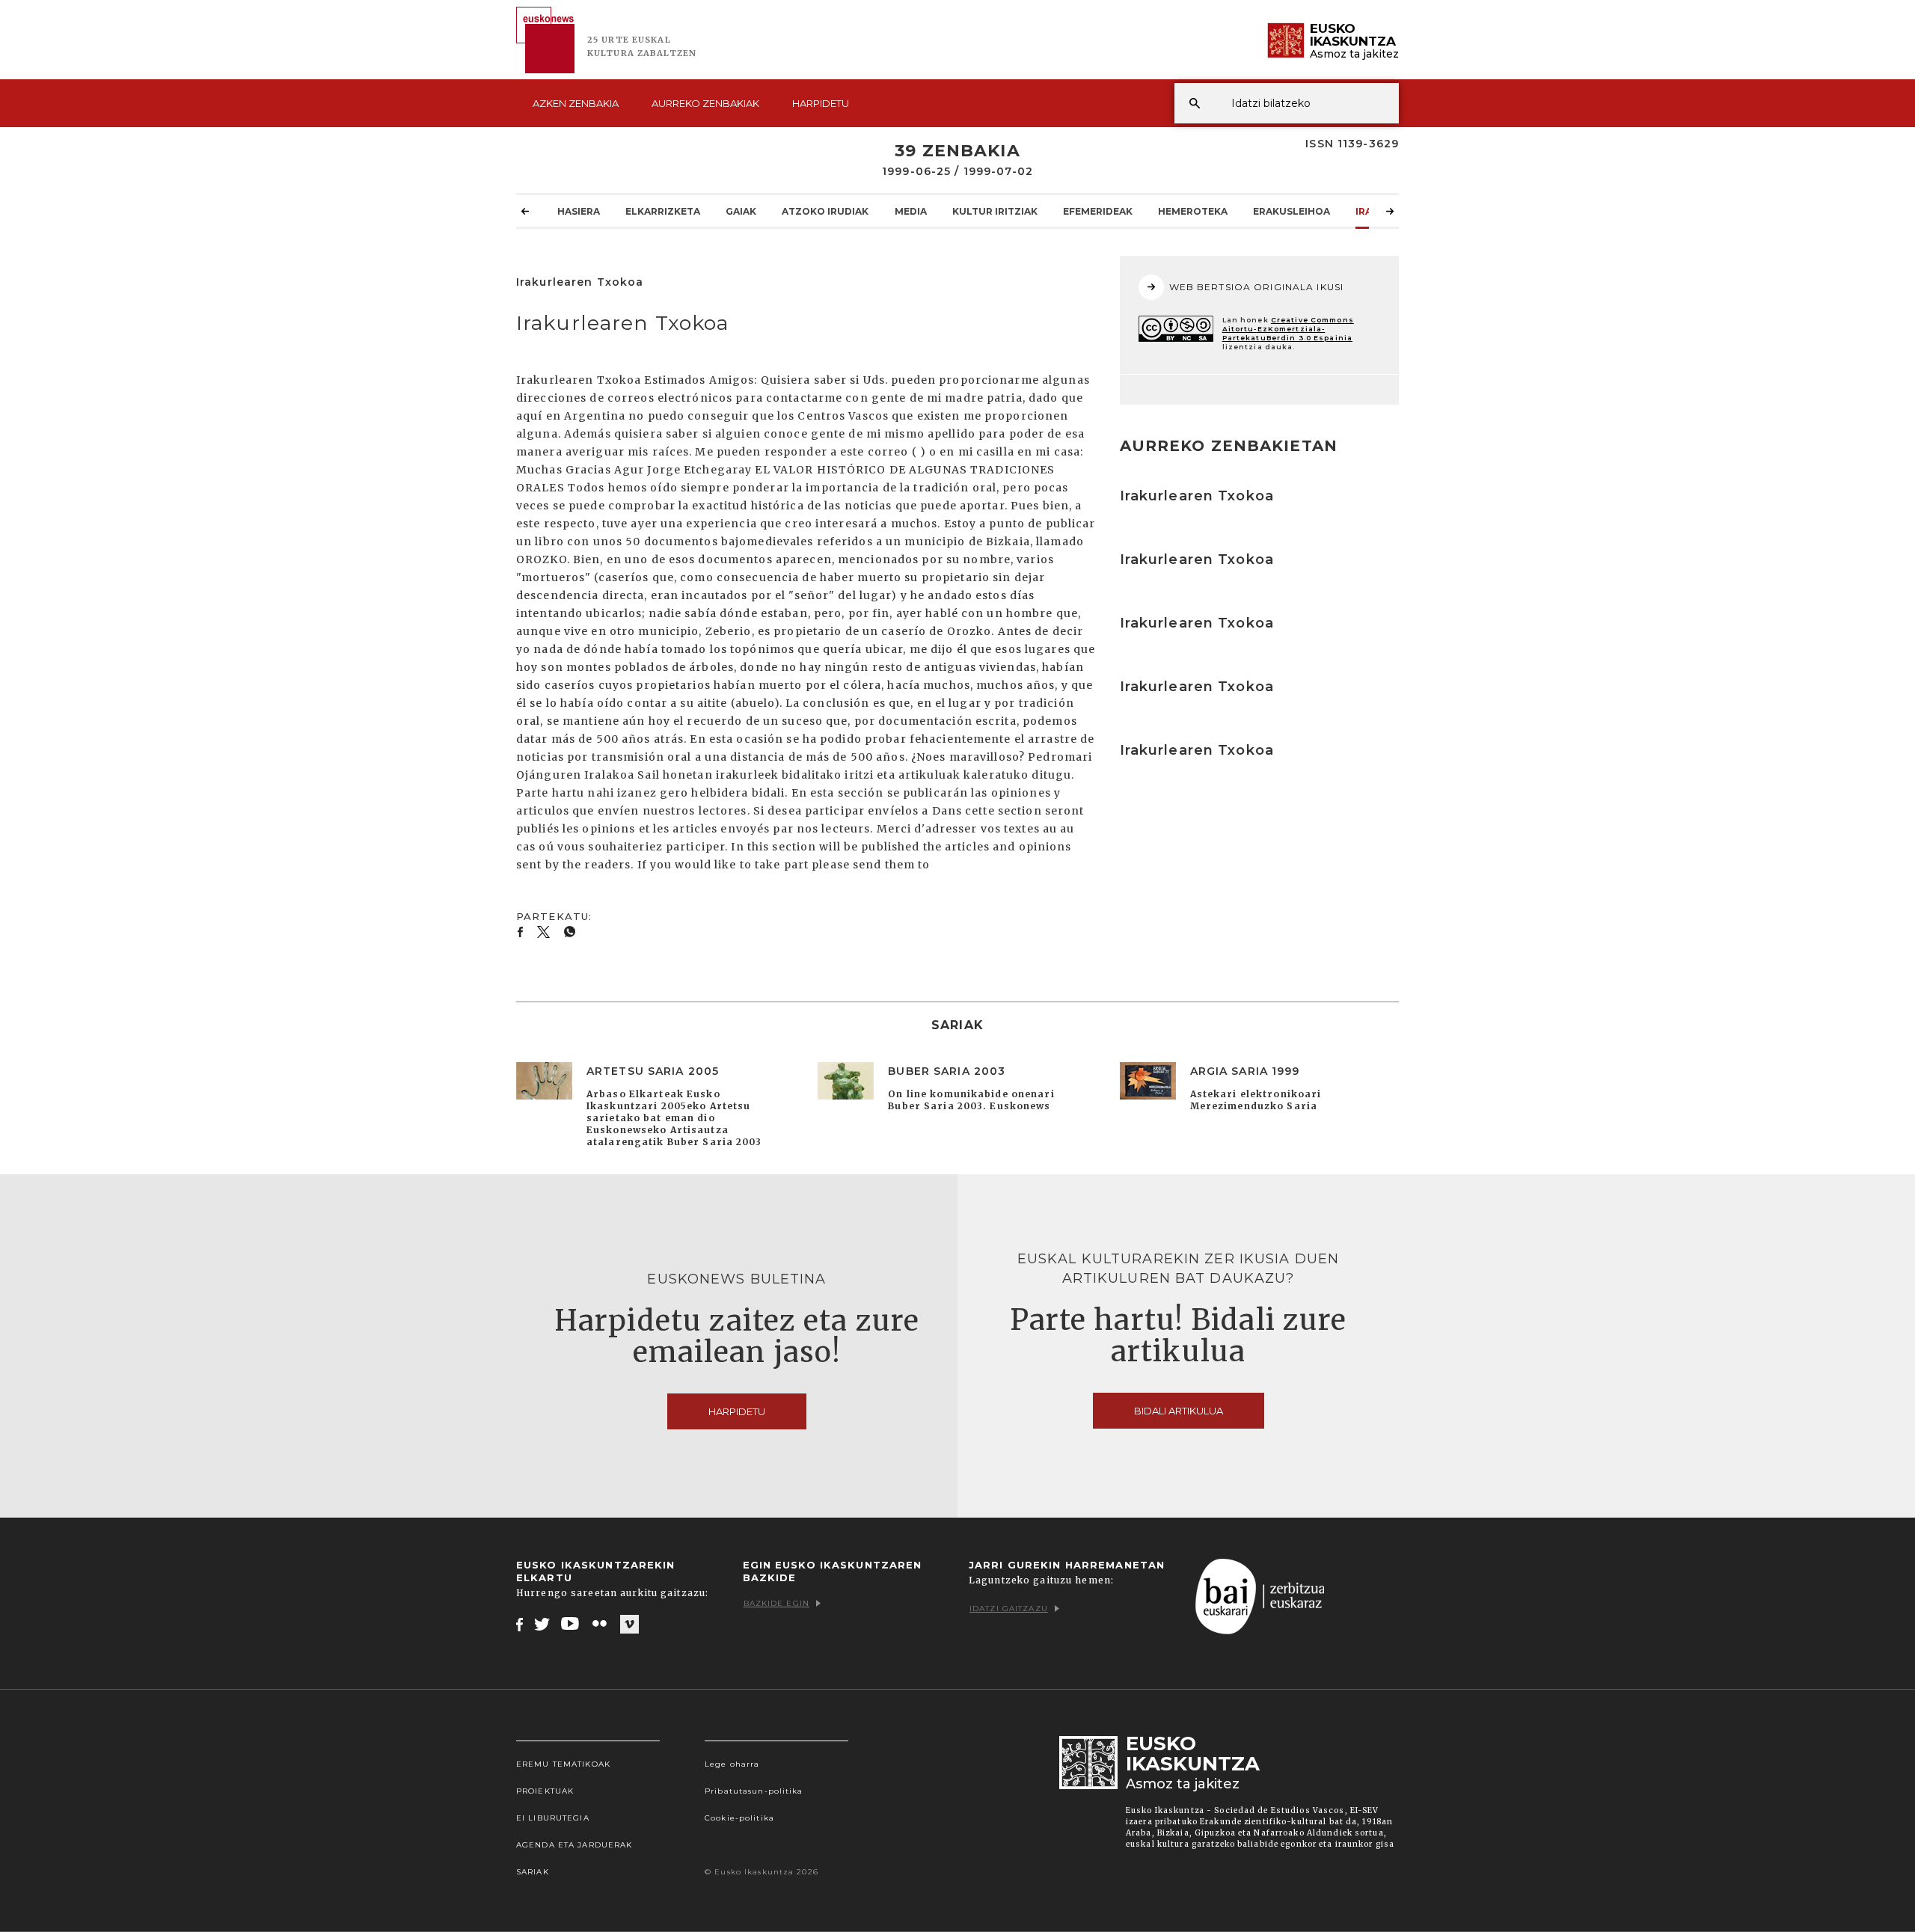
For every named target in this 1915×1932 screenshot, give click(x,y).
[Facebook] (520, 1624)
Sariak (533, 1872)
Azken (576, 103)
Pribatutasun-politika (754, 1791)
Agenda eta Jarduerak (574, 1845)
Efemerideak (1098, 211)
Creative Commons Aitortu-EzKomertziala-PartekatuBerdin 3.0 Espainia (1288, 329)
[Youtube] (571, 1624)
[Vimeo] (629, 1625)
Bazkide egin (776, 1603)
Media (911, 211)
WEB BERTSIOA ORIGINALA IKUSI (1256, 287)
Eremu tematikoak (563, 1764)
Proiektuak (545, 1791)
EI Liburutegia (553, 1818)
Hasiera (579, 211)
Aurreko (705, 103)
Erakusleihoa (1292, 211)
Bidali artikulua (1179, 1411)
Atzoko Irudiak (825, 211)
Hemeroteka (1193, 211)
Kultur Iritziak (995, 211)
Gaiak (741, 211)
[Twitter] (542, 1624)
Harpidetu (821, 103)
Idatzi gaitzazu (1009, 1609)
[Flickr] (601, 1624)
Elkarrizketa (663, 211)
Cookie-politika (739, 1818)
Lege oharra (732, 1764)
